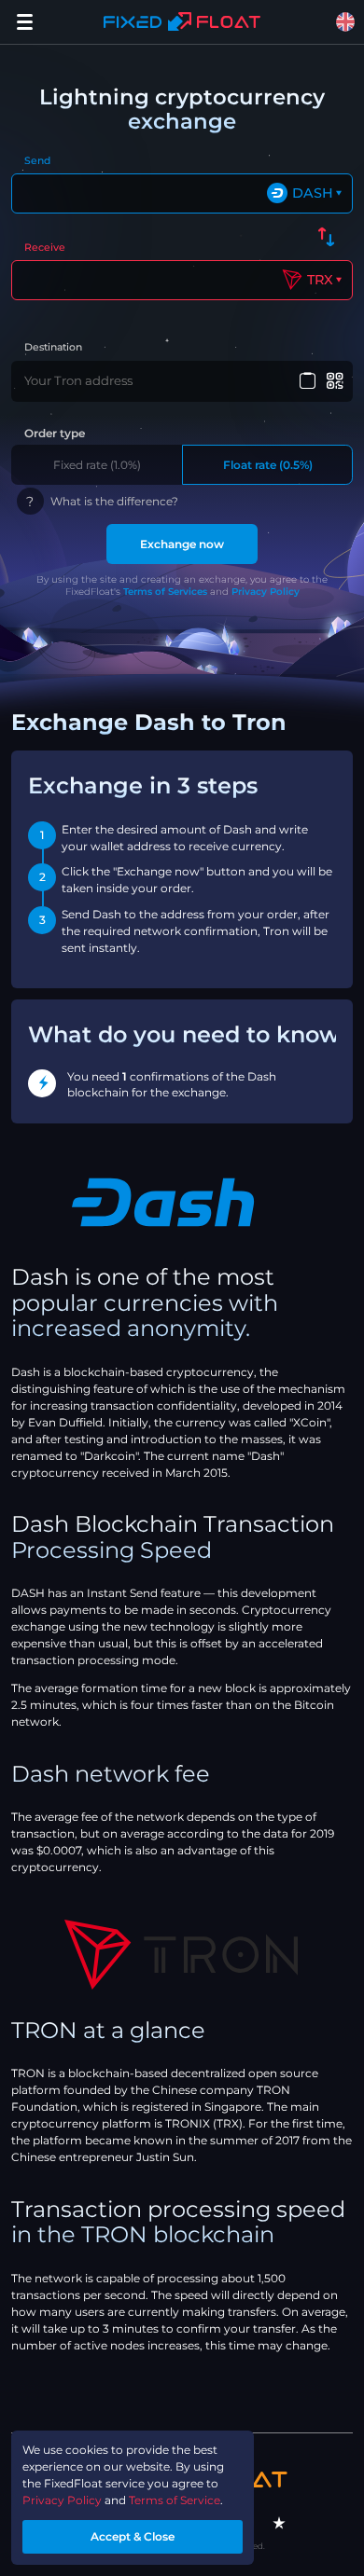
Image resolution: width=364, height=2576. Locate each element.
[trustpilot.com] (279, 2523)
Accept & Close (133, 2536)
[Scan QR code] (336, 381)
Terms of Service (175, 2500)
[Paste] (307, 381)
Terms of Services (165, 592)
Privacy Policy (266, 592)
